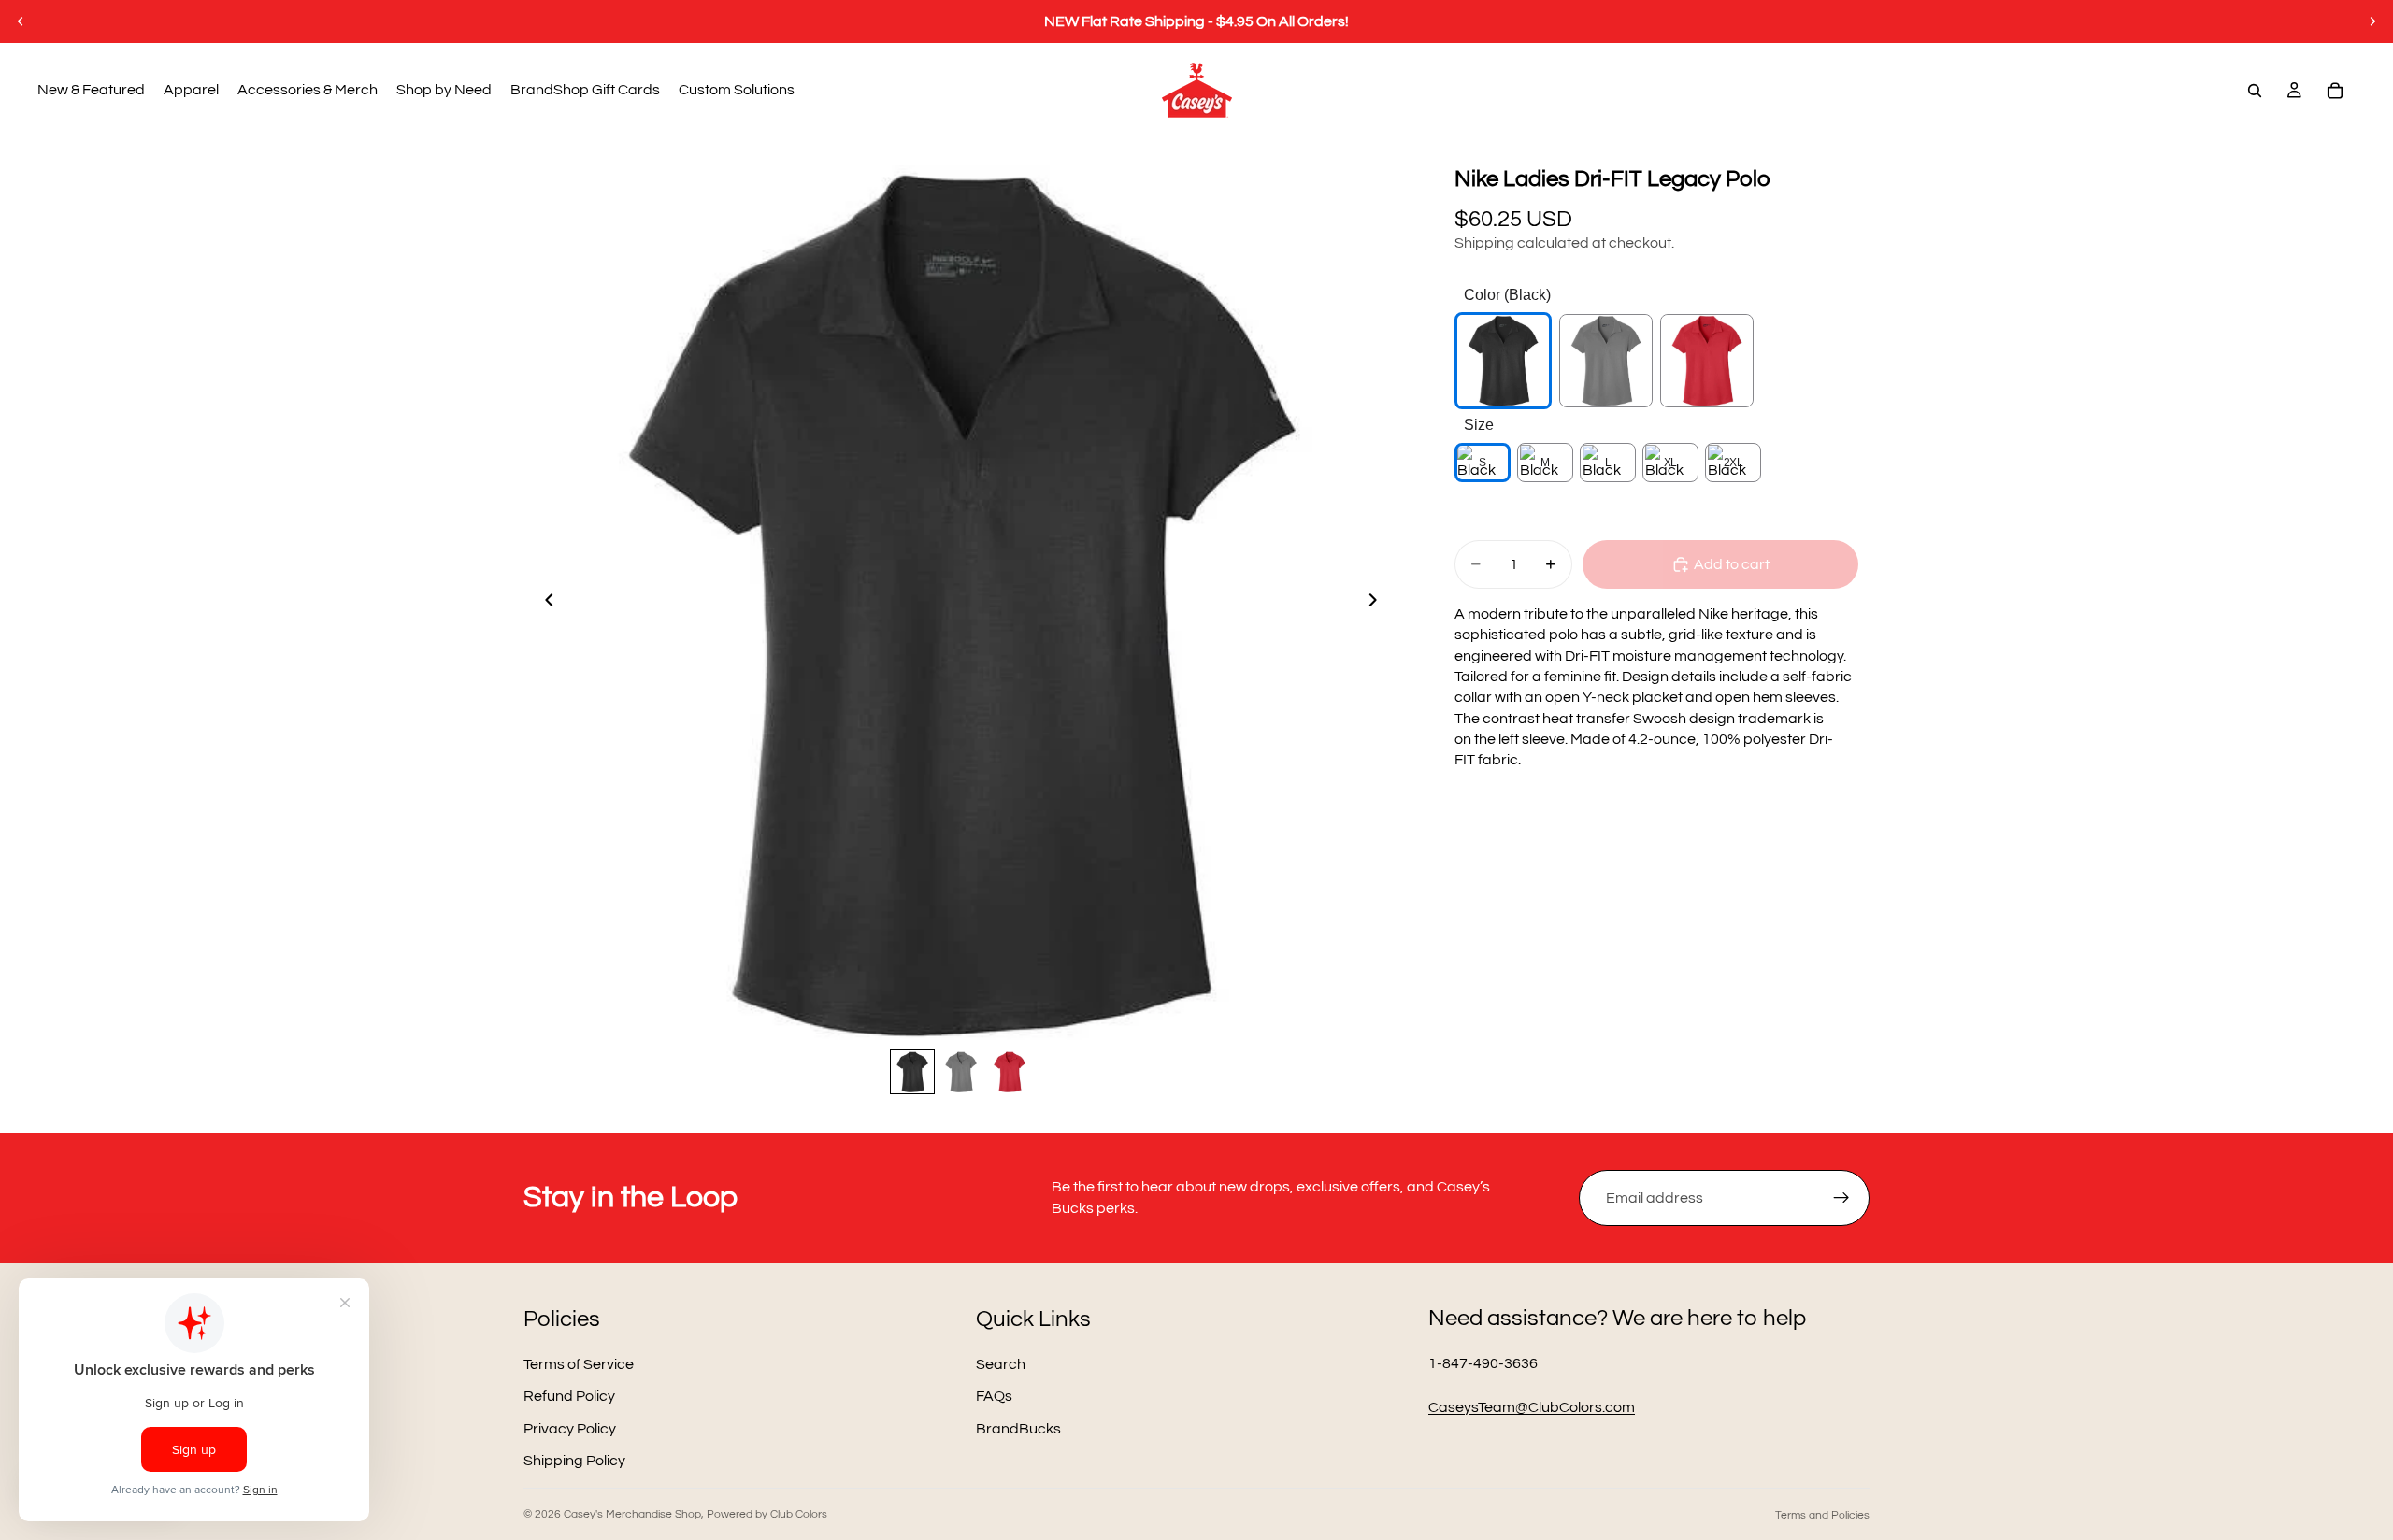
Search (1001, 1364)
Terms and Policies (1822, 1515)
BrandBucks (1018, 1428)
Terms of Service (579, 1364)
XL (1670, 463)
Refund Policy (569, 1396)
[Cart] (2335, 91)
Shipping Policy (574, 1461)
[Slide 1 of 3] (912, 1072)
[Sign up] (1841, 1198)
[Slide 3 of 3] (1010, 1072)
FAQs (994, 1396)
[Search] (2255, 91)
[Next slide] (2372, 21)
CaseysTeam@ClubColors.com (1532, 1407)
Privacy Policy (570, 1428)
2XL (1734, 463)
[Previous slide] (21, 21)
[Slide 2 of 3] (961, 1072)
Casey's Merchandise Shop (632, 1514)
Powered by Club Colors (767, 1514)
